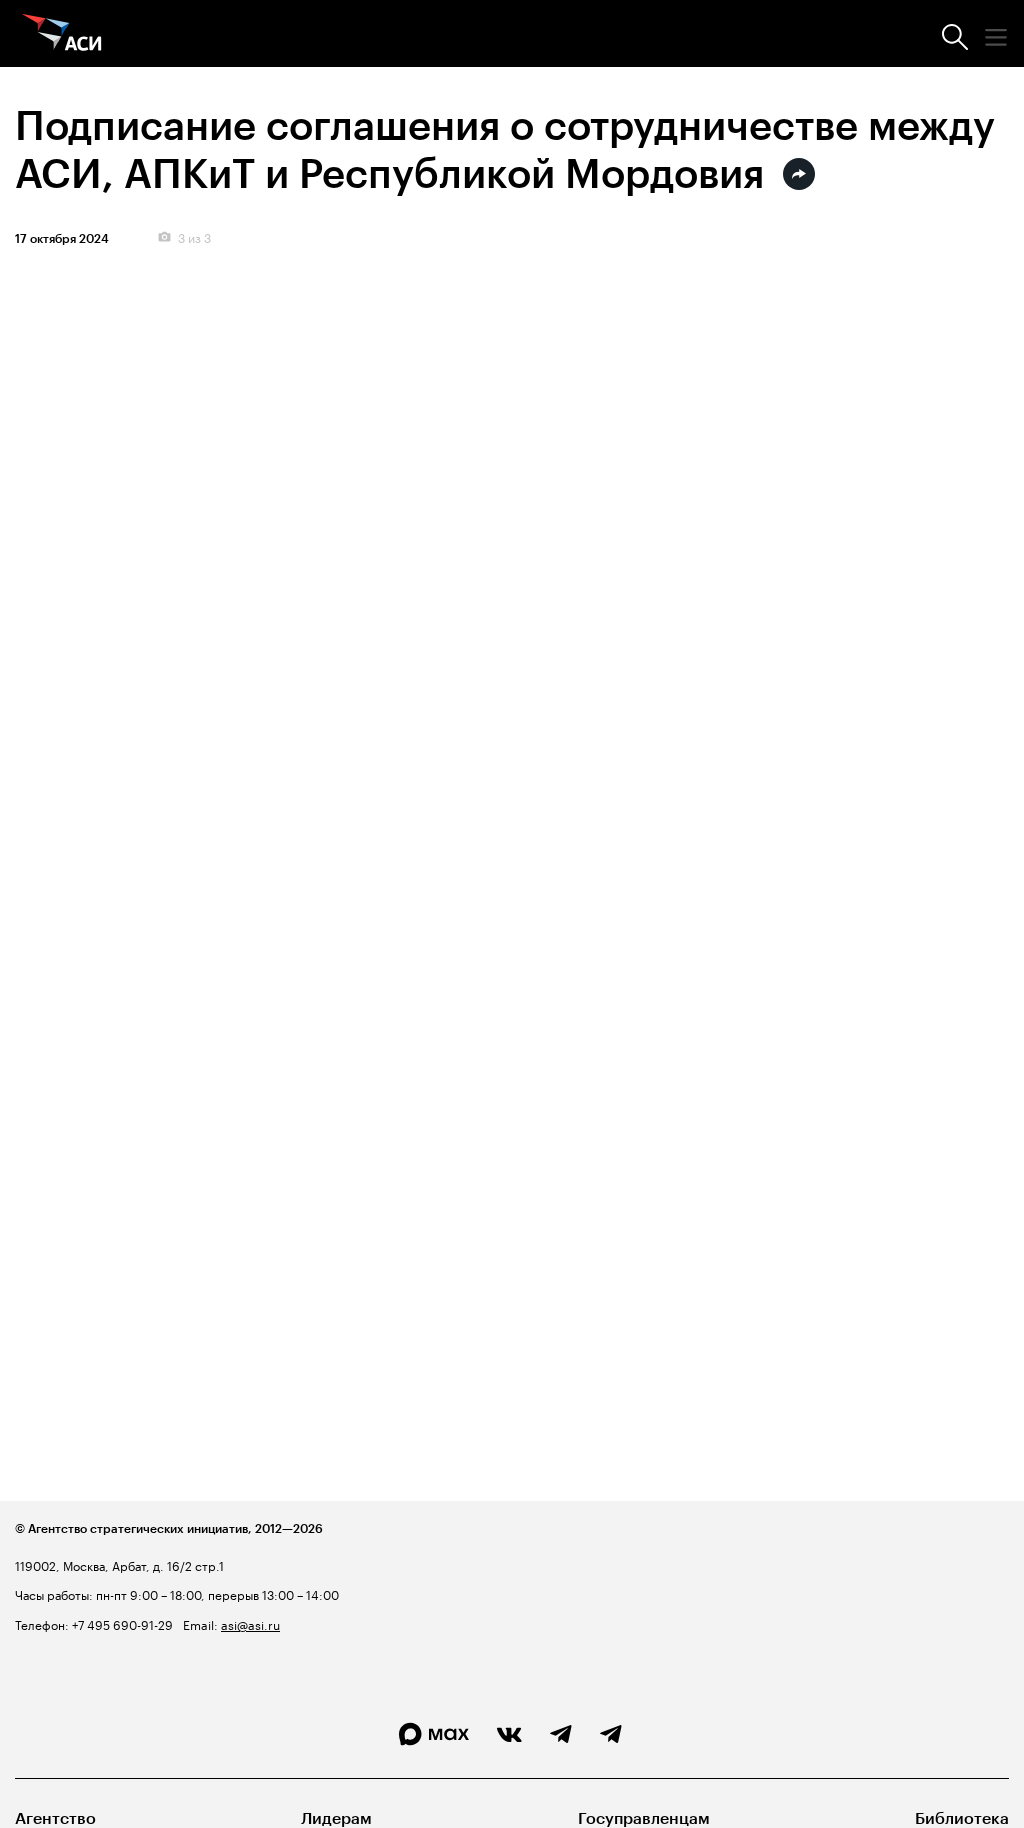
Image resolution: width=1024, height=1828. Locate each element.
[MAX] (434, 1734)
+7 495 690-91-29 (121, 1623)
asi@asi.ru (250, 1623)
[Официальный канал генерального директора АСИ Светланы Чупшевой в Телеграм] (611, 1735)
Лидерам (336, 1818)
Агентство (55, 1818)
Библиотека (962, 1818)
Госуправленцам (644, 1818)
